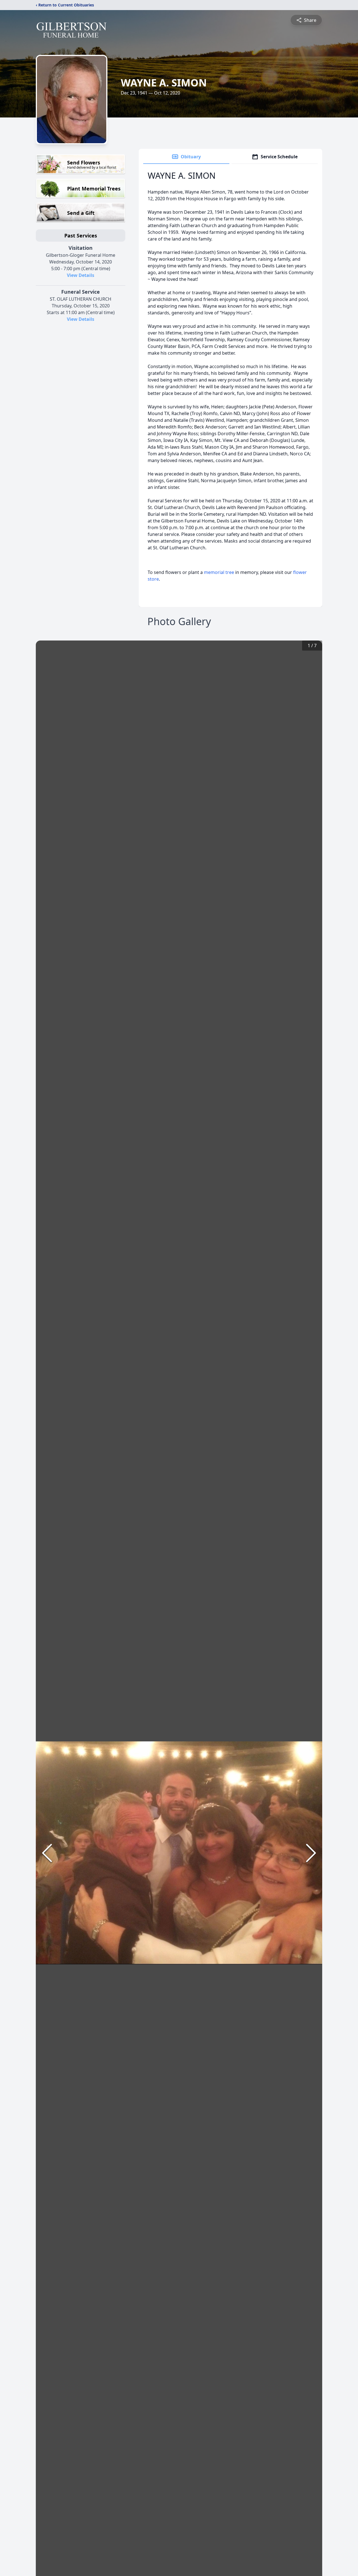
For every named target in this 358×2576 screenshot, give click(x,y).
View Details (81, 275)
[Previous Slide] (47, 1853)
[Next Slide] (311, 1853)
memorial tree (219, 572)
